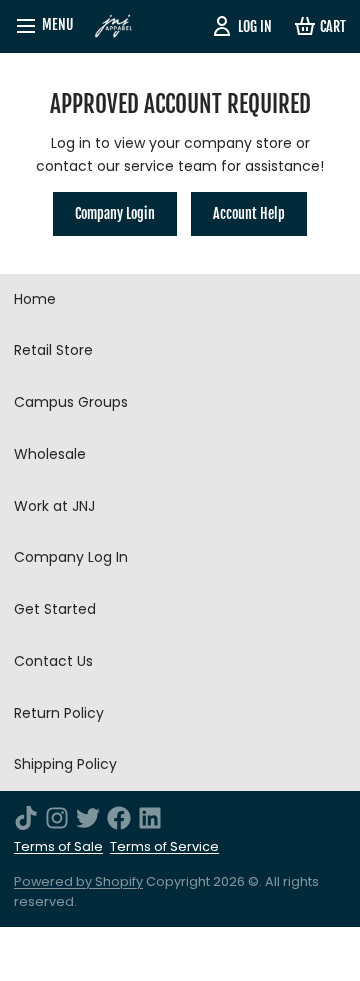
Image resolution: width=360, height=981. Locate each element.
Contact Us (53, 661)
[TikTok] (26, 818)
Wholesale (50, 454)
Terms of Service (164, 846)
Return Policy (59, 713)
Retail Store (53, 350)
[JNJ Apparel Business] (114, 26)
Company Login (115, 213)
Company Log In (71, 557)
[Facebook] (119, 818)
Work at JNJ (54, 506)
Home (35, 299)
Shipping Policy (65, 764)
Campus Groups (71, 402)
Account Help (249, 213)
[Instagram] (57, 818)
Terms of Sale (58, 846)
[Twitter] (88, 818)
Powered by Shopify (78, 881)
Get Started (55, 609)
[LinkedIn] (150, 818)
